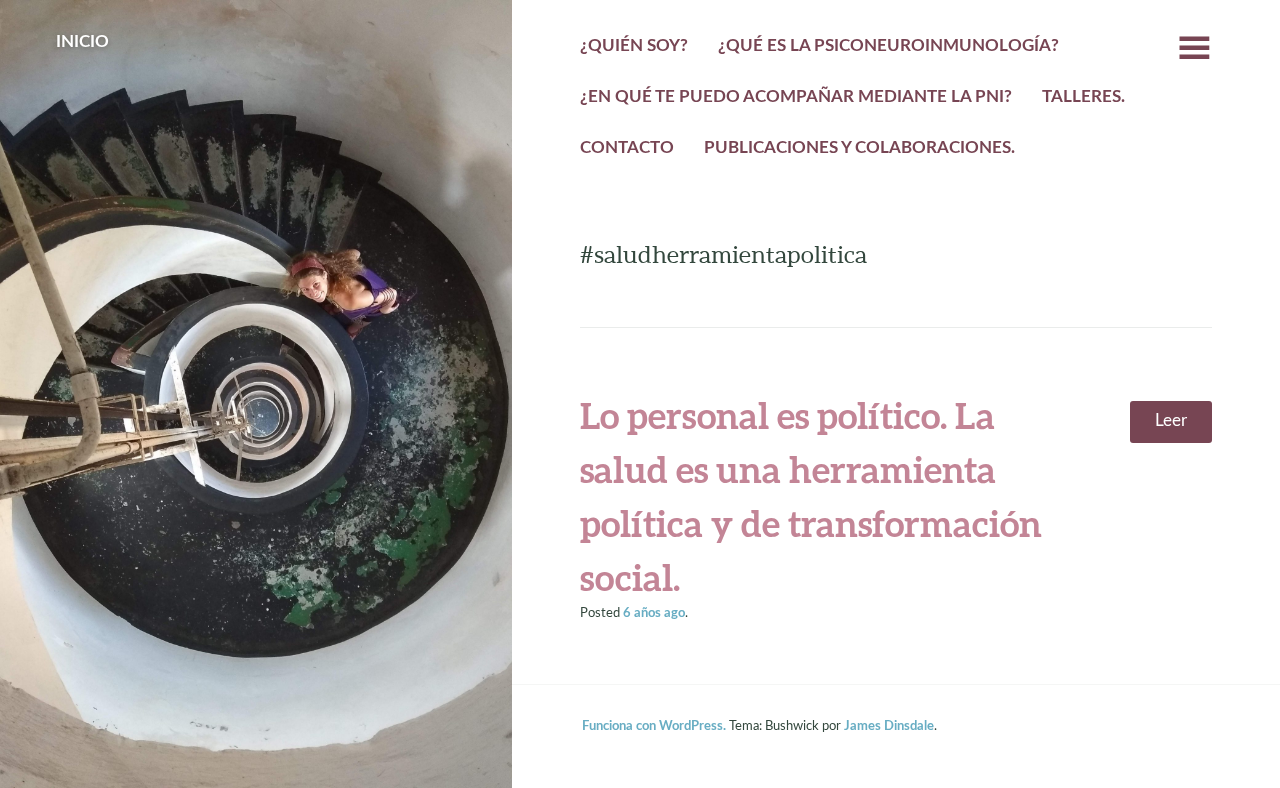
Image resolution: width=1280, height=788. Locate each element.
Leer (1171, 421)
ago (654, 613)
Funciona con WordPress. (654, 726)
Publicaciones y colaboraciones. (859, 148)
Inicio (82, 42)
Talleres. (1083, 97)
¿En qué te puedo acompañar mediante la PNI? (796, 97)
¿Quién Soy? (634, 46)
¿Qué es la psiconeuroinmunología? (888, 46)
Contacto (627, 148)
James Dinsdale (889, 726)
